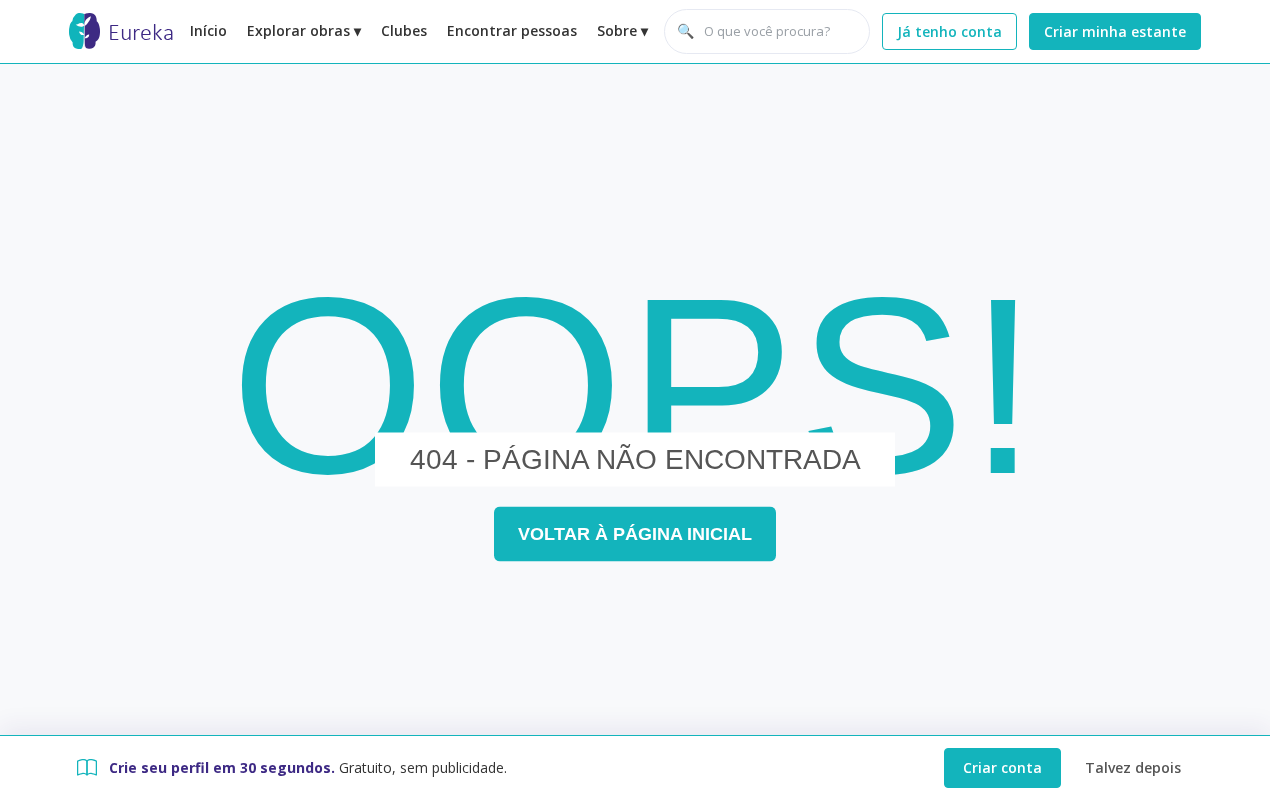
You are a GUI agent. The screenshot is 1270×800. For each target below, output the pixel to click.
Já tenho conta (949, 31)
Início (208, 30)
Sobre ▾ (622, 30)
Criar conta (1002, 767)
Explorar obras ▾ (304, 30)
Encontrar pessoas (512, 30)
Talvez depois (1133, 767)
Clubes (404, 30)
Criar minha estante (1115, 31)
